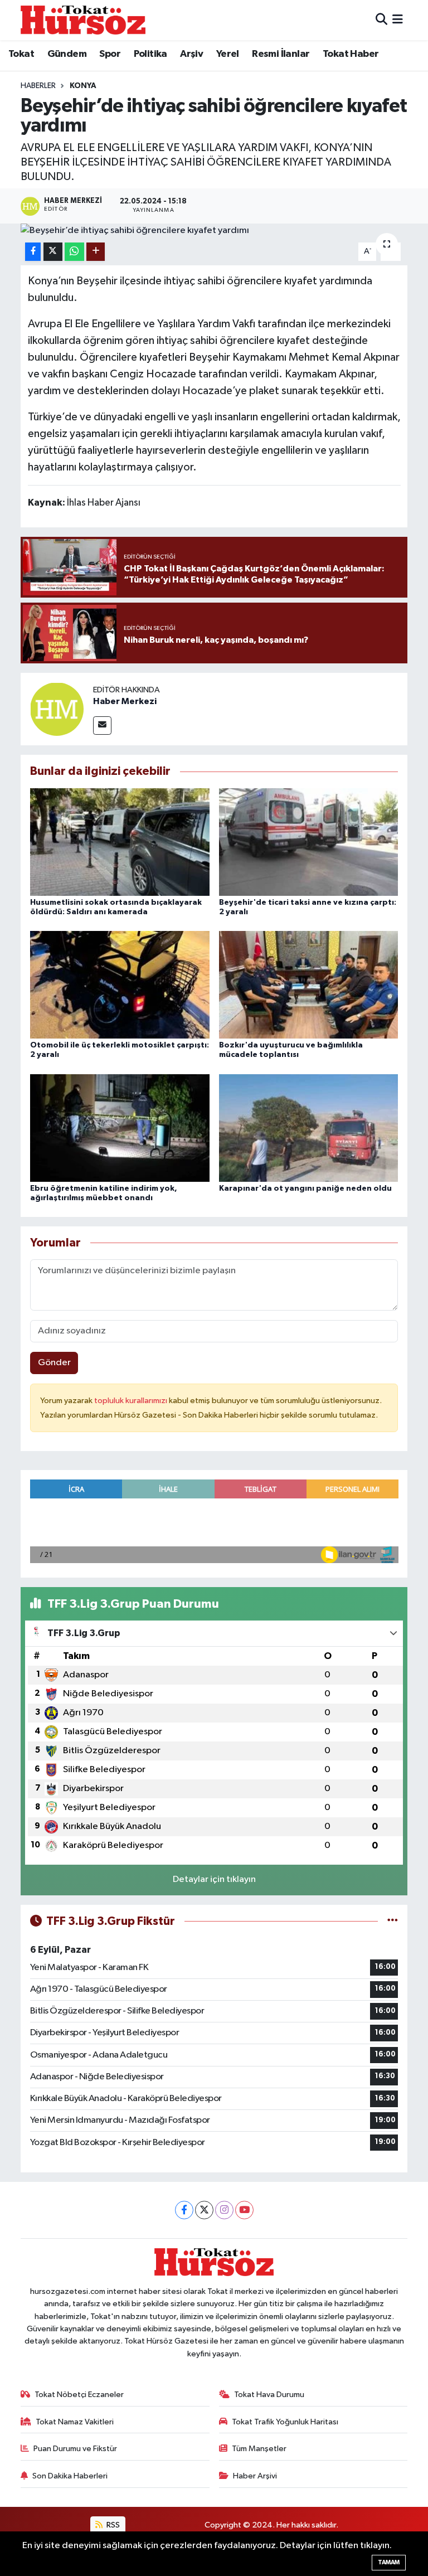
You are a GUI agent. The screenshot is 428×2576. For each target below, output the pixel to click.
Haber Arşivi (255, 2476)
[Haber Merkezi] (57, 709)
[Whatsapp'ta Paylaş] (74, 252)
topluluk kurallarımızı (132, 1401)
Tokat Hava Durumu (269, 2395)
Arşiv (191, 54)
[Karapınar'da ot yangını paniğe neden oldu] (309, 1127)
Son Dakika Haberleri (70, 2476)
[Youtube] (244, 2210)
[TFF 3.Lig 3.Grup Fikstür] (393, 1921)
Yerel (228, 54)
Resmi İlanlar (281, 54)
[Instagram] (224, 2210)
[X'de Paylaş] (53, 252)
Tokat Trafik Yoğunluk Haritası (285, 2422)
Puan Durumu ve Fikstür (75, 2449)
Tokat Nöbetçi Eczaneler (79, 2395)
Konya (83, 86)
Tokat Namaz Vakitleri (75, 2422)
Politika (150, 54)
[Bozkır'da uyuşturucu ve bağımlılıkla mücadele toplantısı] (309, 985)
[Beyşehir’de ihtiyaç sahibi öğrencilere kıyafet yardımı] (214, 231)
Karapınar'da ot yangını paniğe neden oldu (305, 1188)
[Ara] (381, 20)
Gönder (54, 1363)
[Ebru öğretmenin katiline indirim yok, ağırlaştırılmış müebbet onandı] (120, 1127)
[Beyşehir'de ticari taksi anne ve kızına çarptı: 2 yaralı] (309, 841)
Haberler (38, 86)
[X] (204, 2210)
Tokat (21, 54)
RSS (112, 2525)
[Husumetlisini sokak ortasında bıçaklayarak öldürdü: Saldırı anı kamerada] (120, 841)
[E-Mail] (102, 726)
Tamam (389, 2562)
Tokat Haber (351, 54)
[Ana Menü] (398, 20)
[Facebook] (184, 2210)
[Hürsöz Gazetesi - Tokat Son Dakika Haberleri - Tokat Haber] (83, 20)
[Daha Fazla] (96, 252)
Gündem (67, 54)
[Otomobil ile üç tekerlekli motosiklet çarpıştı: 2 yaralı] (120, 985)
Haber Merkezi (125, 701)
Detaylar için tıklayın (214, 1879)
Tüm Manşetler (259, 2449)
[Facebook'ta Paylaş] (33, 252)
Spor (110, 54)
